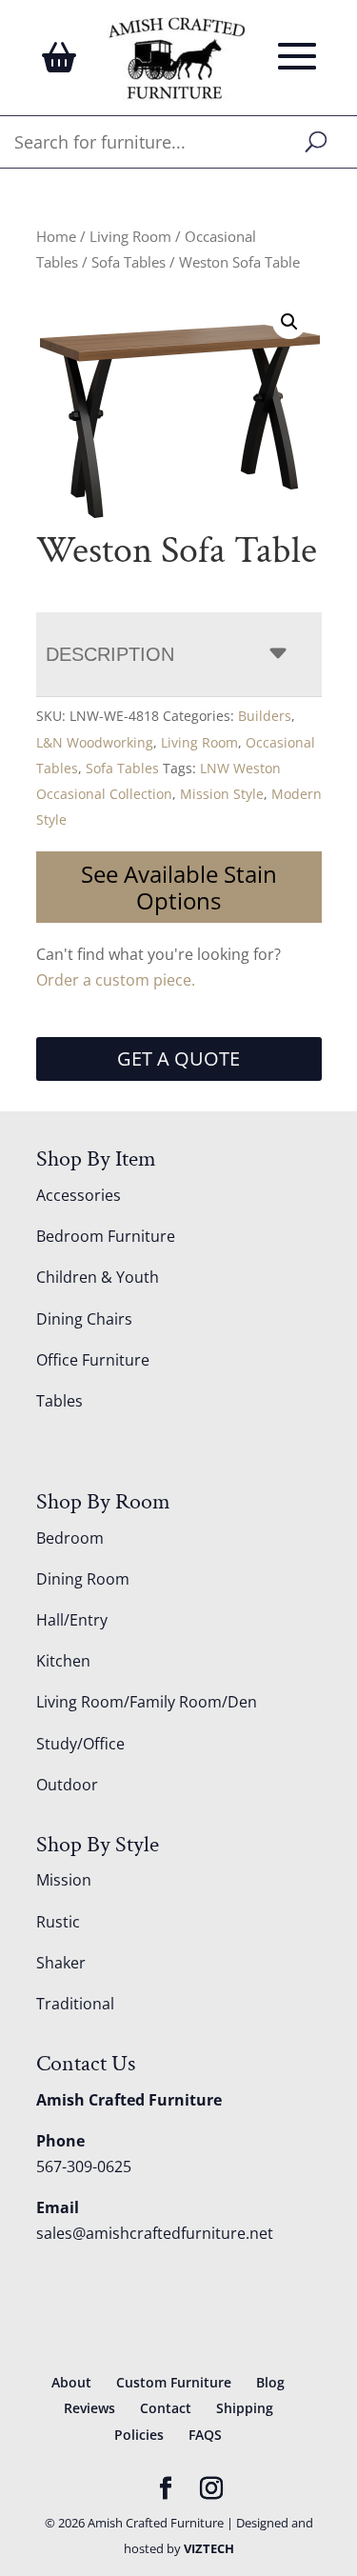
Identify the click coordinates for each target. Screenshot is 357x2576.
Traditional (75, 2004)
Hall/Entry (72, 1620)
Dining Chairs (84, 1319)
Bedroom (70, 1538)
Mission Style (222, 794)
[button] (289, 322)
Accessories (79, 1195)
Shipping (245, 2408)
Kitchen (63, 1661)
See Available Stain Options (179, 887)
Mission (64, 1880)
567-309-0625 (84, 2167)
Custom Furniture (174, 2382)
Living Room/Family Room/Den (147, 1702)
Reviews (89, 2408)
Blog (270, 2382)
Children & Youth (98, 1277)
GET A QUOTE (178, 1058)
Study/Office (80, 1744)
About (71, 2382)
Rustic (58, 1922)
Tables (59, 1401)
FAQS (205, 2435)
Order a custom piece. (116, 980)
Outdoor (67, 1785)
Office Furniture (93, 1360)
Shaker (61, 1963)
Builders (265, 716)
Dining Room (83, 1579)
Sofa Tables (129, 262)
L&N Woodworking (95, 742)
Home (56, 236)
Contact (166, 2408)
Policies (139, 2435)
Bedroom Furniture (106, 1236)
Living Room (130, 236)
